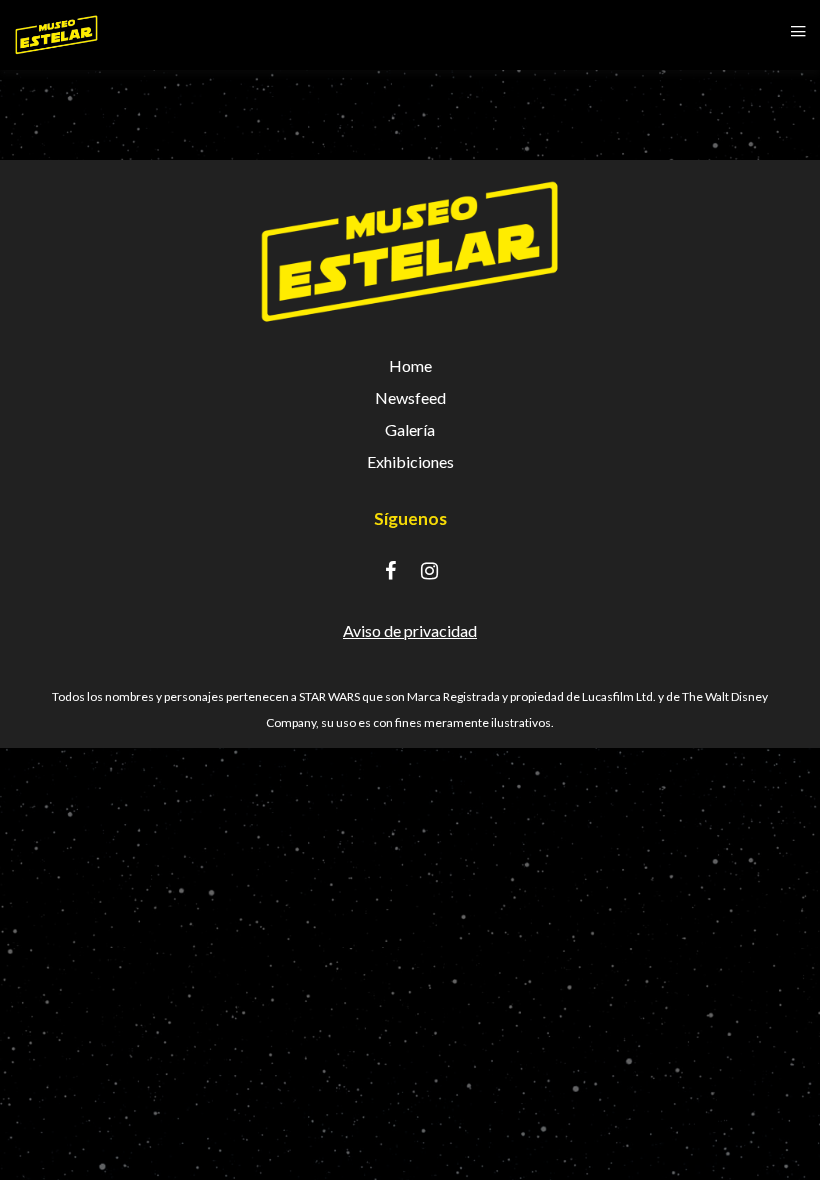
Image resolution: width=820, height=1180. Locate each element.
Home (410, 365)
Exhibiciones (410, 461)
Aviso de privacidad (410, 630)
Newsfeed (410, 397)
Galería (410, 429)
